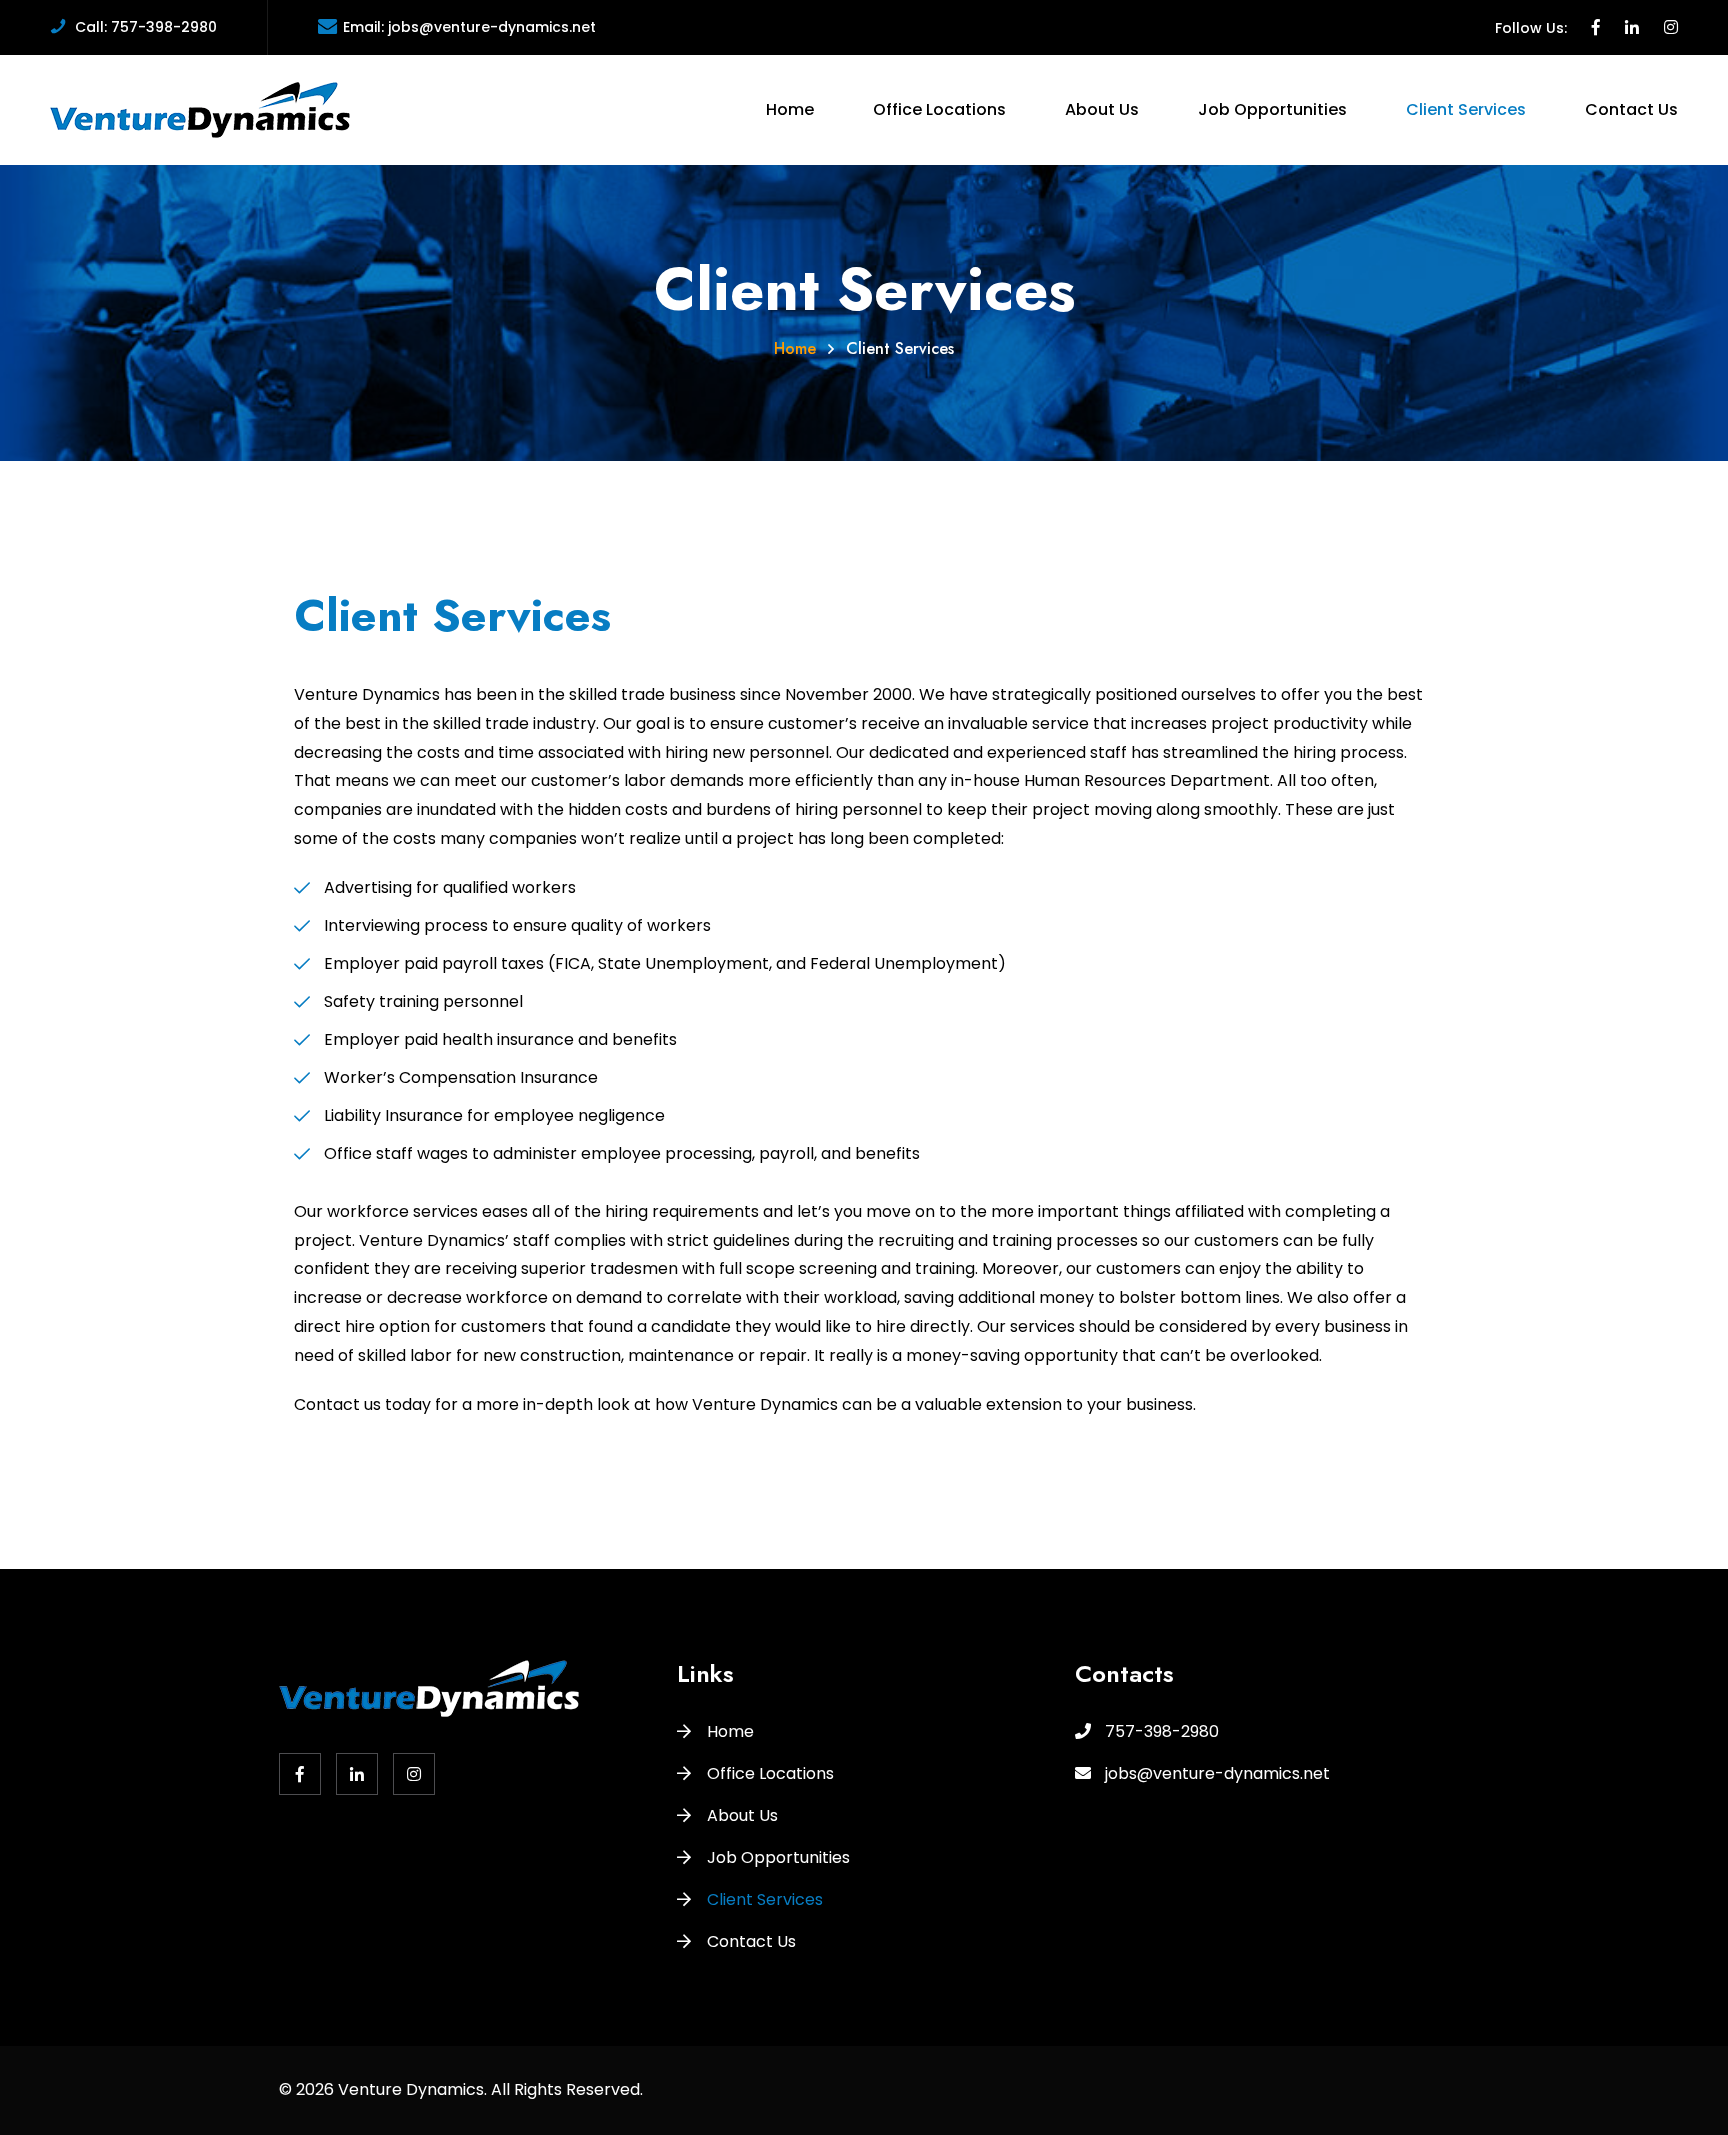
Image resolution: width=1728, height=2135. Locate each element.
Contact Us (1631, 109)
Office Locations (939, 109)
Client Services (1466, 109)
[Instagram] (1671, 27)
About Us (1102, 109)
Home (790, 109)
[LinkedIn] (1632, 27)
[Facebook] (1596, 27)
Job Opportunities (1272, 109)
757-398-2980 (164, 27)
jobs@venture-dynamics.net (492, 27)
